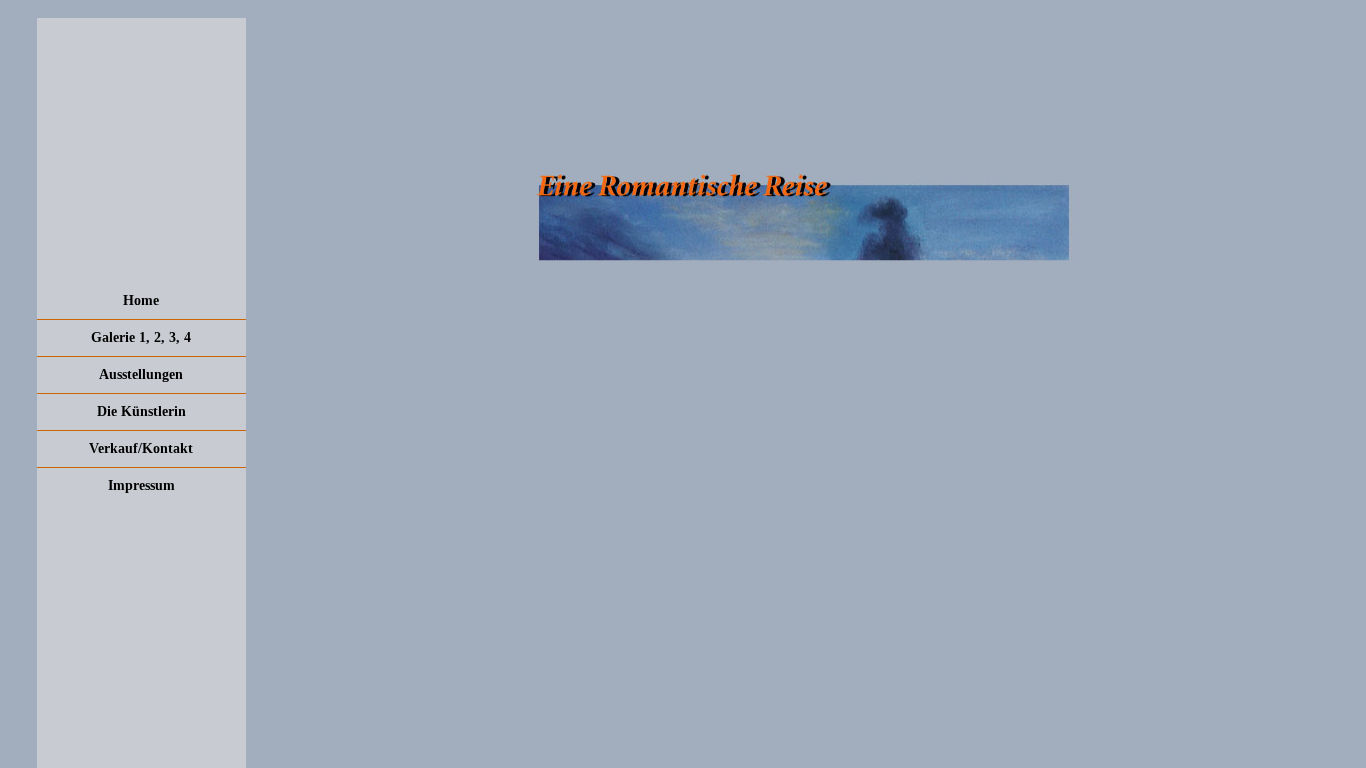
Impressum (141, 485)
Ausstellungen (141, 374)
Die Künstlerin (141, 411)
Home (141, 300)
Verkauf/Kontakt (141, 448)
